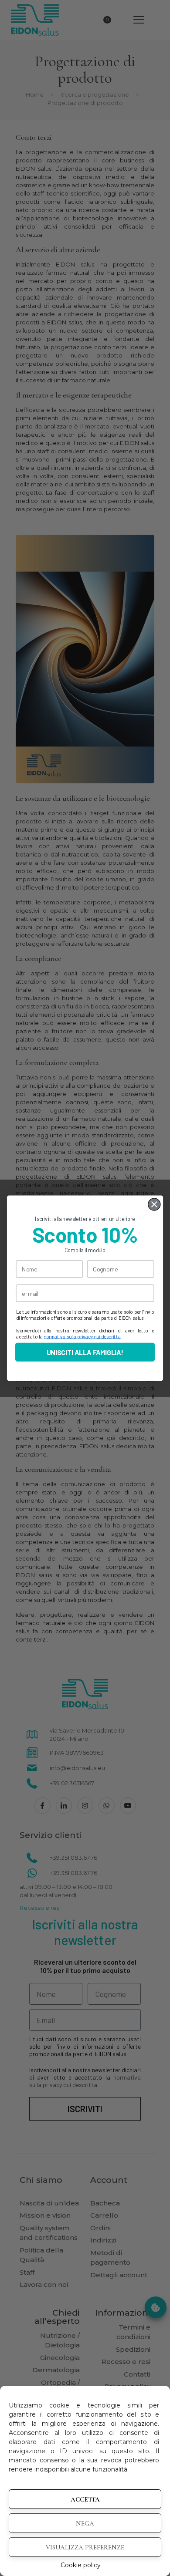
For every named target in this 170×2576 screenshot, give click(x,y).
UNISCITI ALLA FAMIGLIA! (85, 1352)
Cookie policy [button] (81, 2565)
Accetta (85, 2499)
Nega (85, 2523)
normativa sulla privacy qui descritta (82, 1336)
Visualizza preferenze (85, 2547)
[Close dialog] (154, 1204)
